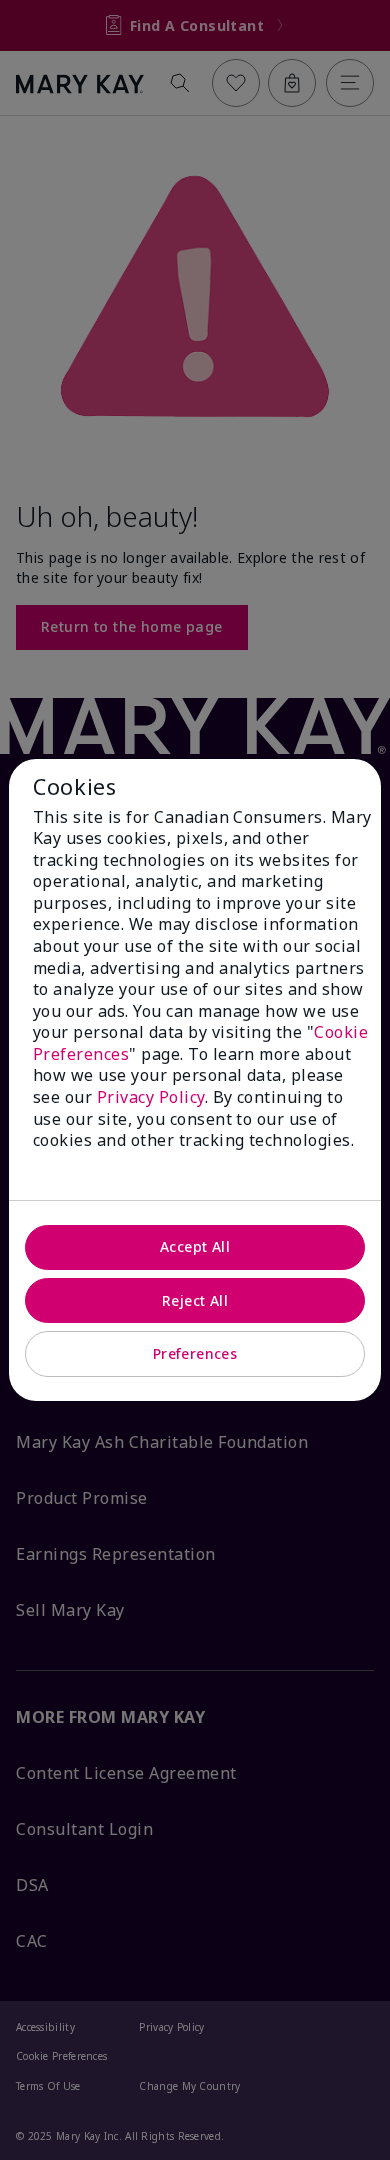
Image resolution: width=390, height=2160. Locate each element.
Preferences (195, 1353)
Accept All (195, 1246)
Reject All (195, 1300)
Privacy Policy (151, 1097)
